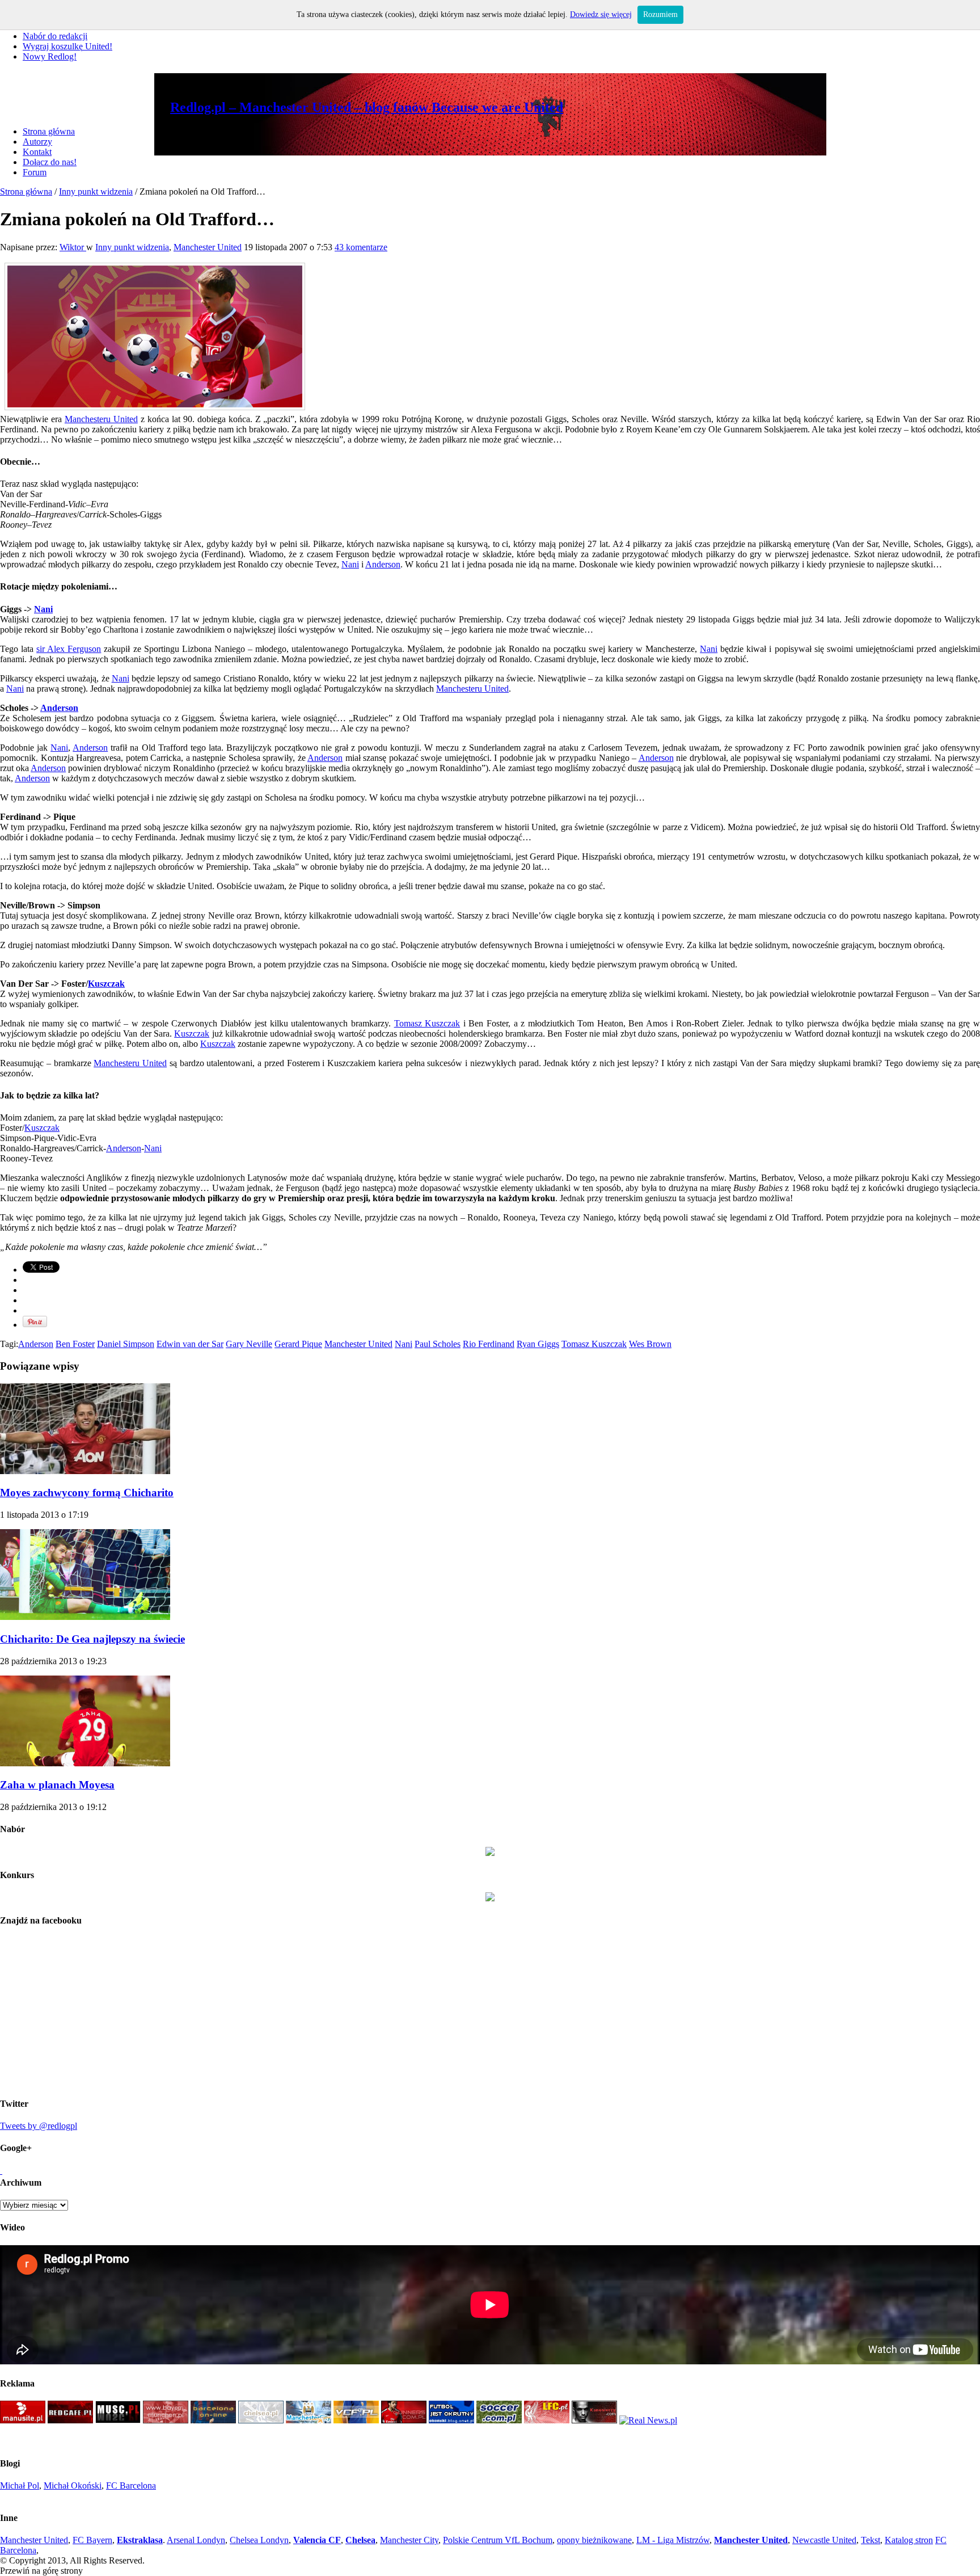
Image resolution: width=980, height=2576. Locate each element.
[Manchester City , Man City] (309, 2420)
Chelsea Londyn (259, 2540)
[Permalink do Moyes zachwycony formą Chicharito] (85, 1471)
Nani (350, 564)
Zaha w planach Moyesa (57, 1785)
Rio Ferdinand (489, 1344)
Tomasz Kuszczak (427, 1023)
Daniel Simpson (126, 1344)
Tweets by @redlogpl (39, 2126)
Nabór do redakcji (55, 36)
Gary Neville (249, 1344)
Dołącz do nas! (50, 162)
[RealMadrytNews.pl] (648, 2420)
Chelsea (360, 2540)
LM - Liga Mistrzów (673, 2540)
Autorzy (37, 142)
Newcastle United (824, 2540)
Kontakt (37, 152)
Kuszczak (106, 984)
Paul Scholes (438, 1344)
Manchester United (208, 247)
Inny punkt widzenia (96, 191)
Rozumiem (660, 14)
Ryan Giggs (538, 1344)
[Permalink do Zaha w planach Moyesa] (85, 1763)
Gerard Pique (298, 1344)
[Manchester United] (23, 2420)
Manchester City (409, 2540)
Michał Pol (20, 2485)
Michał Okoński (73, 2485)
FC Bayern (92, 2540)
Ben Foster (75, 1344)
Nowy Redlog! (50, 56)
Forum (35, 172)
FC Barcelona (131, 2485)
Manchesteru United (101, 419)
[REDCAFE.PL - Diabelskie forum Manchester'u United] (70, 2420)
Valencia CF (317, 2540)
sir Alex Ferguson (69, 649)
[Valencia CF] (356, 2420)
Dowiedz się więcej (601, 14)
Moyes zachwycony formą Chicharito (87, 1493)
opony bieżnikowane (594, 2540)
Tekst (871, 2540)
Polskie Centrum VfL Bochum (498, 2540)
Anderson (383, 564)
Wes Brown (650, 1344)
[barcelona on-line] (213, 2420)
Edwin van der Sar (190, 1344)
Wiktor (73, 247)
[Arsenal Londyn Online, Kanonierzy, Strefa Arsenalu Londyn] (594, 2420)
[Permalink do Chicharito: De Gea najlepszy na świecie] (85, 1617)
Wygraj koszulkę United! (67, 46)
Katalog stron (909, 2540)
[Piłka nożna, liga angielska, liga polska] (499, 2420)
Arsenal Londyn (196, 2540)
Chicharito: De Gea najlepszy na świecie (92, 1639)
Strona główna (49, 131)
